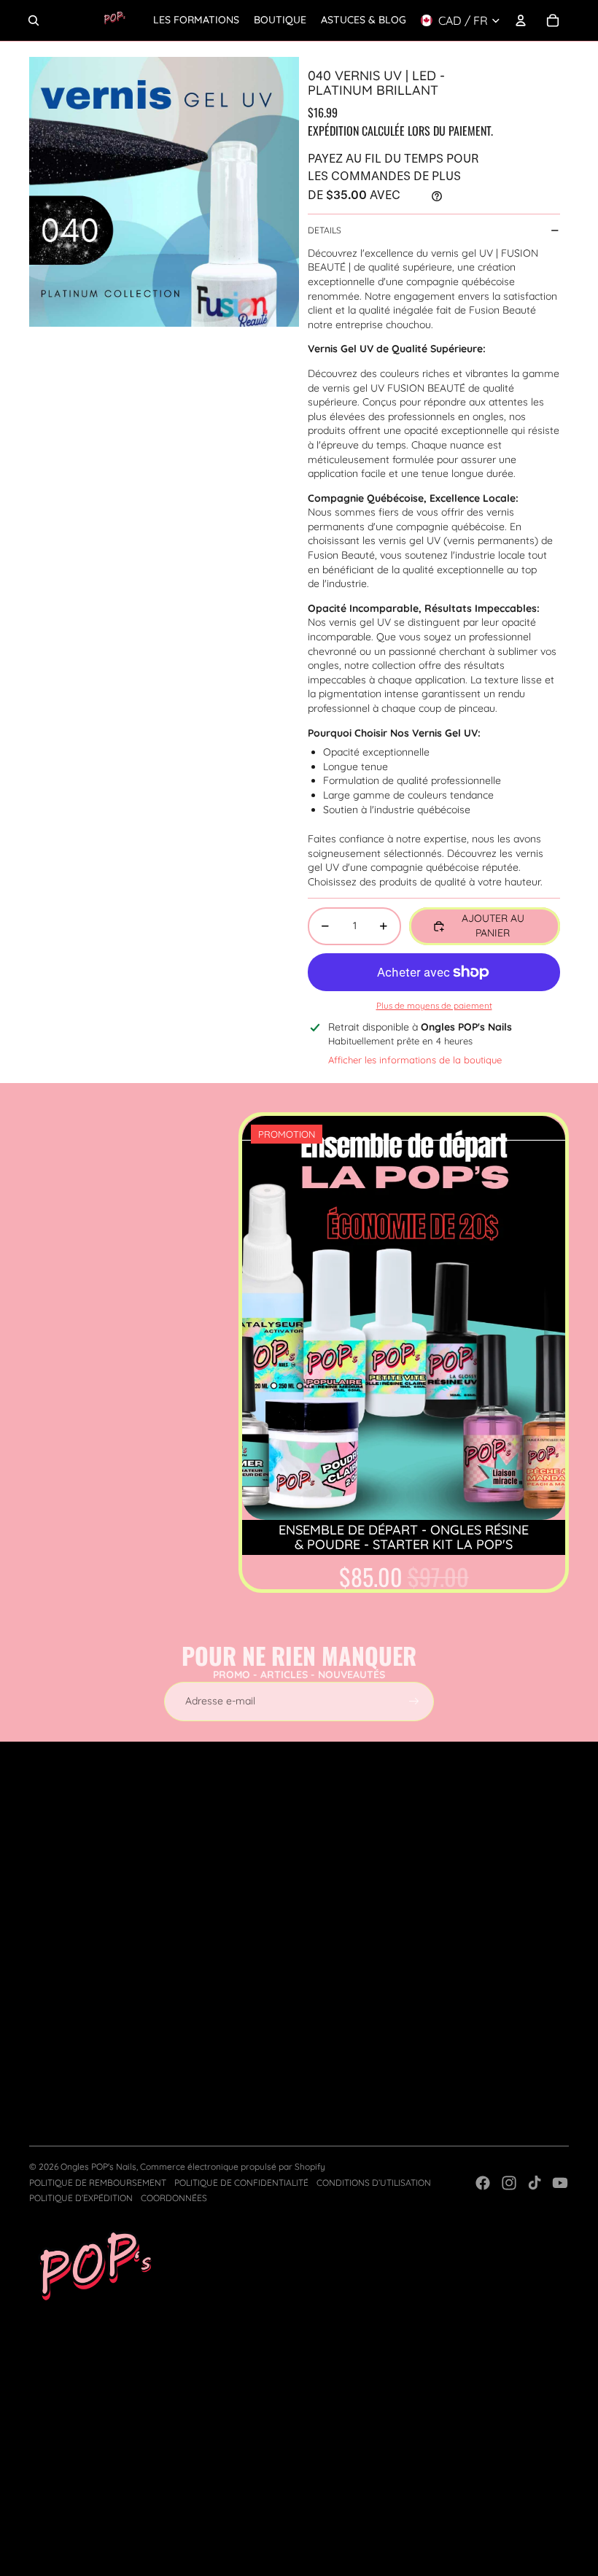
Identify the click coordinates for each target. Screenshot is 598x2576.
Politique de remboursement (98, 2183)
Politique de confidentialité (241, 2183)
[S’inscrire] (414, 1702)
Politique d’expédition (81, 2198)
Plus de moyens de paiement (434, 1005)
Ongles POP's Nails (98, 2166)
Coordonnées (174, 2198)
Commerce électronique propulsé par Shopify (233, 2166)
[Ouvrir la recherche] (34, 20)
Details (325, 230)
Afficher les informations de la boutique (415, 1060)
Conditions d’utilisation (374, 2183)
